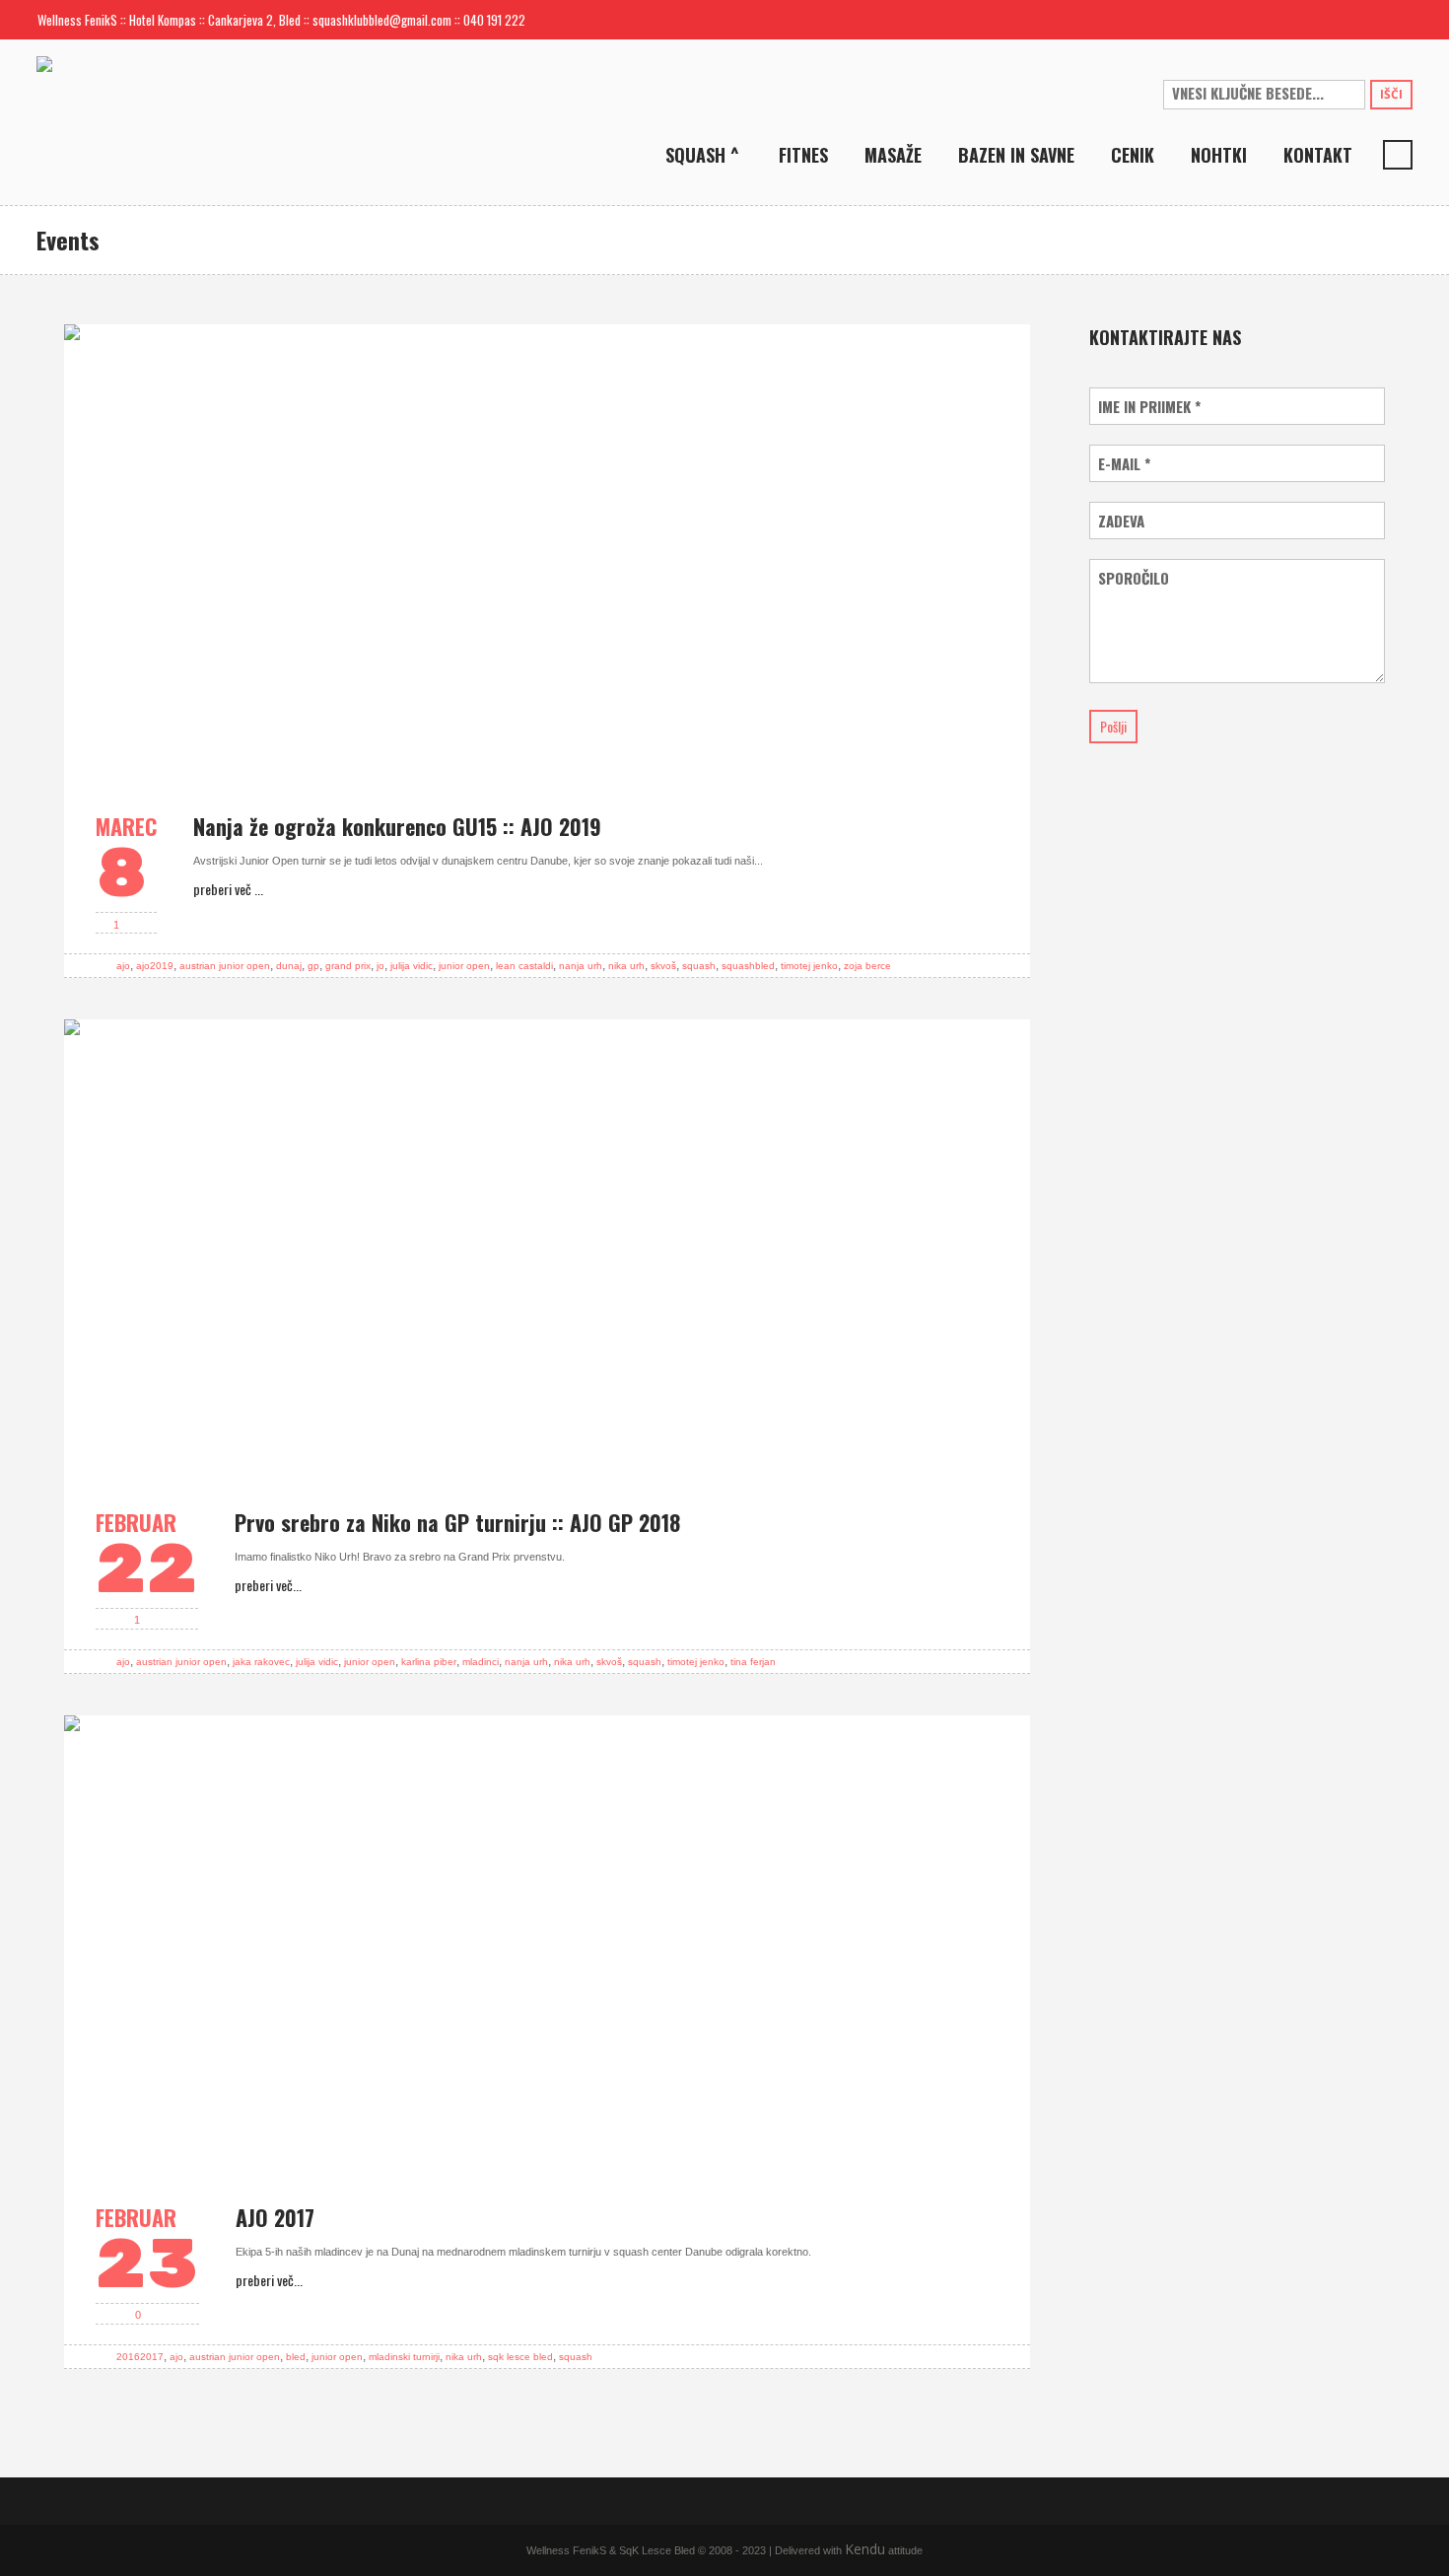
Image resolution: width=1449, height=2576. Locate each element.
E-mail (1124, 464)
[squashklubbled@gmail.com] (1334, 20)
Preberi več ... (228, 889)
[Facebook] (1365, 20)
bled (296, 2357)
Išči (1391, 94)
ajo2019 (155, 966)
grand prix (348, 966)
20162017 (140, 2357)
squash (699, 966)
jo (380, 966)
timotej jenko (809, 966)
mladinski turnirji (404, 2357)
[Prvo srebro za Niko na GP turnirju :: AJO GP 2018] (547, 1247)
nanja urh (581, 966)
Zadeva (1121, 521)
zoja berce (867, 966)
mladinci (481, 1662)
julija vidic (412, 966)
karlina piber (429, 1662)
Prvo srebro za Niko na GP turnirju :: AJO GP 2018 (457, 1522)
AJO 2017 (275, 2217)
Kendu (865, 2549)
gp (313, 966)
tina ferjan (753, 1662)
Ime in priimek (1149, 407)
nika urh (626, 966)
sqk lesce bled (520, 2357)
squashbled (748, 966)
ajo (123, 966)
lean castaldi (524, 966)
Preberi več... (268, 1585)
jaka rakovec (261, 1662)
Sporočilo (1134, 578)
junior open (464, 966)
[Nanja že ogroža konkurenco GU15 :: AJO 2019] (547, 552)
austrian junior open (225, 966)
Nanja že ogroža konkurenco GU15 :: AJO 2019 (397, 826)
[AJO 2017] (547, 1943)
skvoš (663, 966)
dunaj (289, 966)
